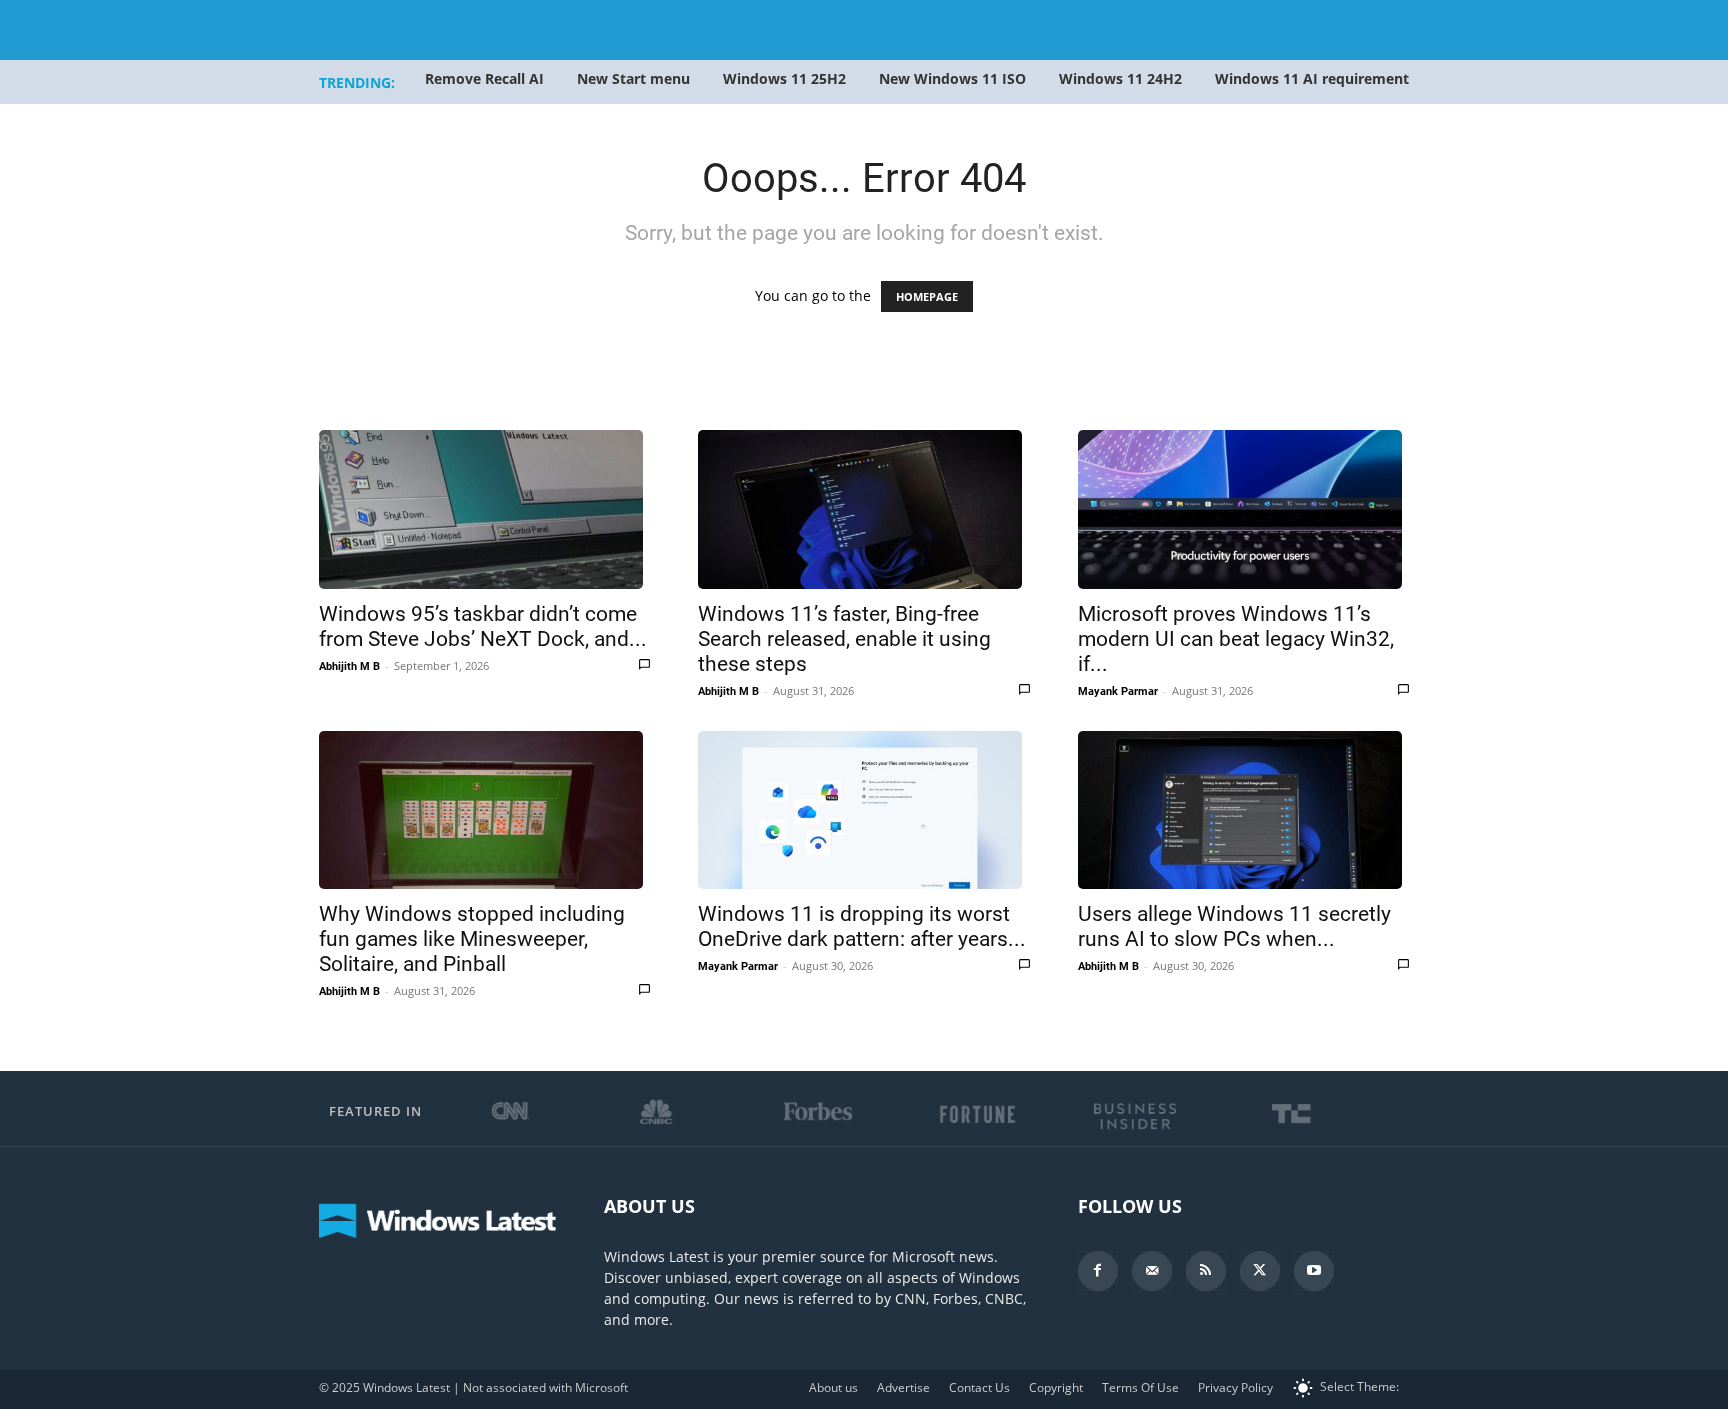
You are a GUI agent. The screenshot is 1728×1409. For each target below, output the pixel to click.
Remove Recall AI (484, 78)
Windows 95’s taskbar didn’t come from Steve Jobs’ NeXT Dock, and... (483, 626)
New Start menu (633, 78)
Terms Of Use (1140, 1387)
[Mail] (1152, 1271)
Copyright (1056, 1387)
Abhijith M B (349, 666)
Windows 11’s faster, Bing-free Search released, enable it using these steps (844, 639)
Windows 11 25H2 (784, 78)
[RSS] (1206, 1271)
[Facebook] (1098, 1271)
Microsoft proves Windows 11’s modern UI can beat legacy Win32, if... (1236, 639)
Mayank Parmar (1118, 691)
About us (833, 1387)
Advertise (903, 1387)
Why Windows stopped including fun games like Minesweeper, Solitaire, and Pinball (472, 939)
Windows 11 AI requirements (1315, 78)
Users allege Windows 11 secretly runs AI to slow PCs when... (1234, 926)
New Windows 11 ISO (952, 78)
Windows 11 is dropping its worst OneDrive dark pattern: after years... (862, 926)
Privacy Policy (1235, 1387)
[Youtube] (1314, 1271)
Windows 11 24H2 (1120, 78)
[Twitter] (1260, 1271)
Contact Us (979, 1387)
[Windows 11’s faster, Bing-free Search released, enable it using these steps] (863, 509)
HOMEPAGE (927, 296)
